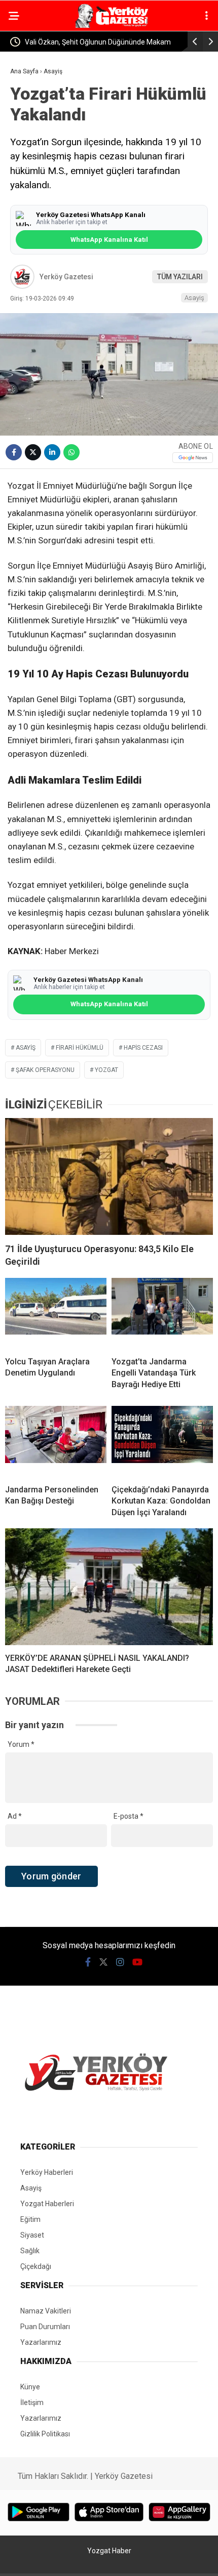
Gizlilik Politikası (45, 2434)
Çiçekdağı (36, 2266)
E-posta (129, 1816)
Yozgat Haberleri (47, 2204)
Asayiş (194, 298)
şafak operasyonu (45, 1070)
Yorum (21, 1744)
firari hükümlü (80, 1048)
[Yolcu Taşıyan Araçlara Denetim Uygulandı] (56, 1313)
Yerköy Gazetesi (66, 277)
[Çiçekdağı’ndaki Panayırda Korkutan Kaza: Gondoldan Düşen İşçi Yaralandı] (162, 1441)
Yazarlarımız (41, 2342)
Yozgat (106, 1070)
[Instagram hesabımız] (120, 1962)
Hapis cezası (143, 1048)
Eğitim (30, 2219)
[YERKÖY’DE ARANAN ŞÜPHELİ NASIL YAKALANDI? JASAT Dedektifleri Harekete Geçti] (109, 1587)
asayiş (26, 1048)
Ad (15, 1816)
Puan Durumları (45, 2327)
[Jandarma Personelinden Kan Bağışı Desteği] (56, 1441)
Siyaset (32, 2235)
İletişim (32, 2402)
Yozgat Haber (109, 2551)
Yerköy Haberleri (47, 2172)
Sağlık (30, 2251)
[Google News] (193, 458)
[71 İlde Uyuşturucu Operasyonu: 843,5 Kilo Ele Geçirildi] (109, 1176)
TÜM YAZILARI (180, 277)
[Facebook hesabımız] (88, 1962)
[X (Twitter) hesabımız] (103, 1962)
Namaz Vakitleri (46, 2311)
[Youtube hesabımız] (137, 1962)
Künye (30, 2387)
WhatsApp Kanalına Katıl (109, 240)
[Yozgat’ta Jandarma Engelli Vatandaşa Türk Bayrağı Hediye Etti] (162, 1313)
